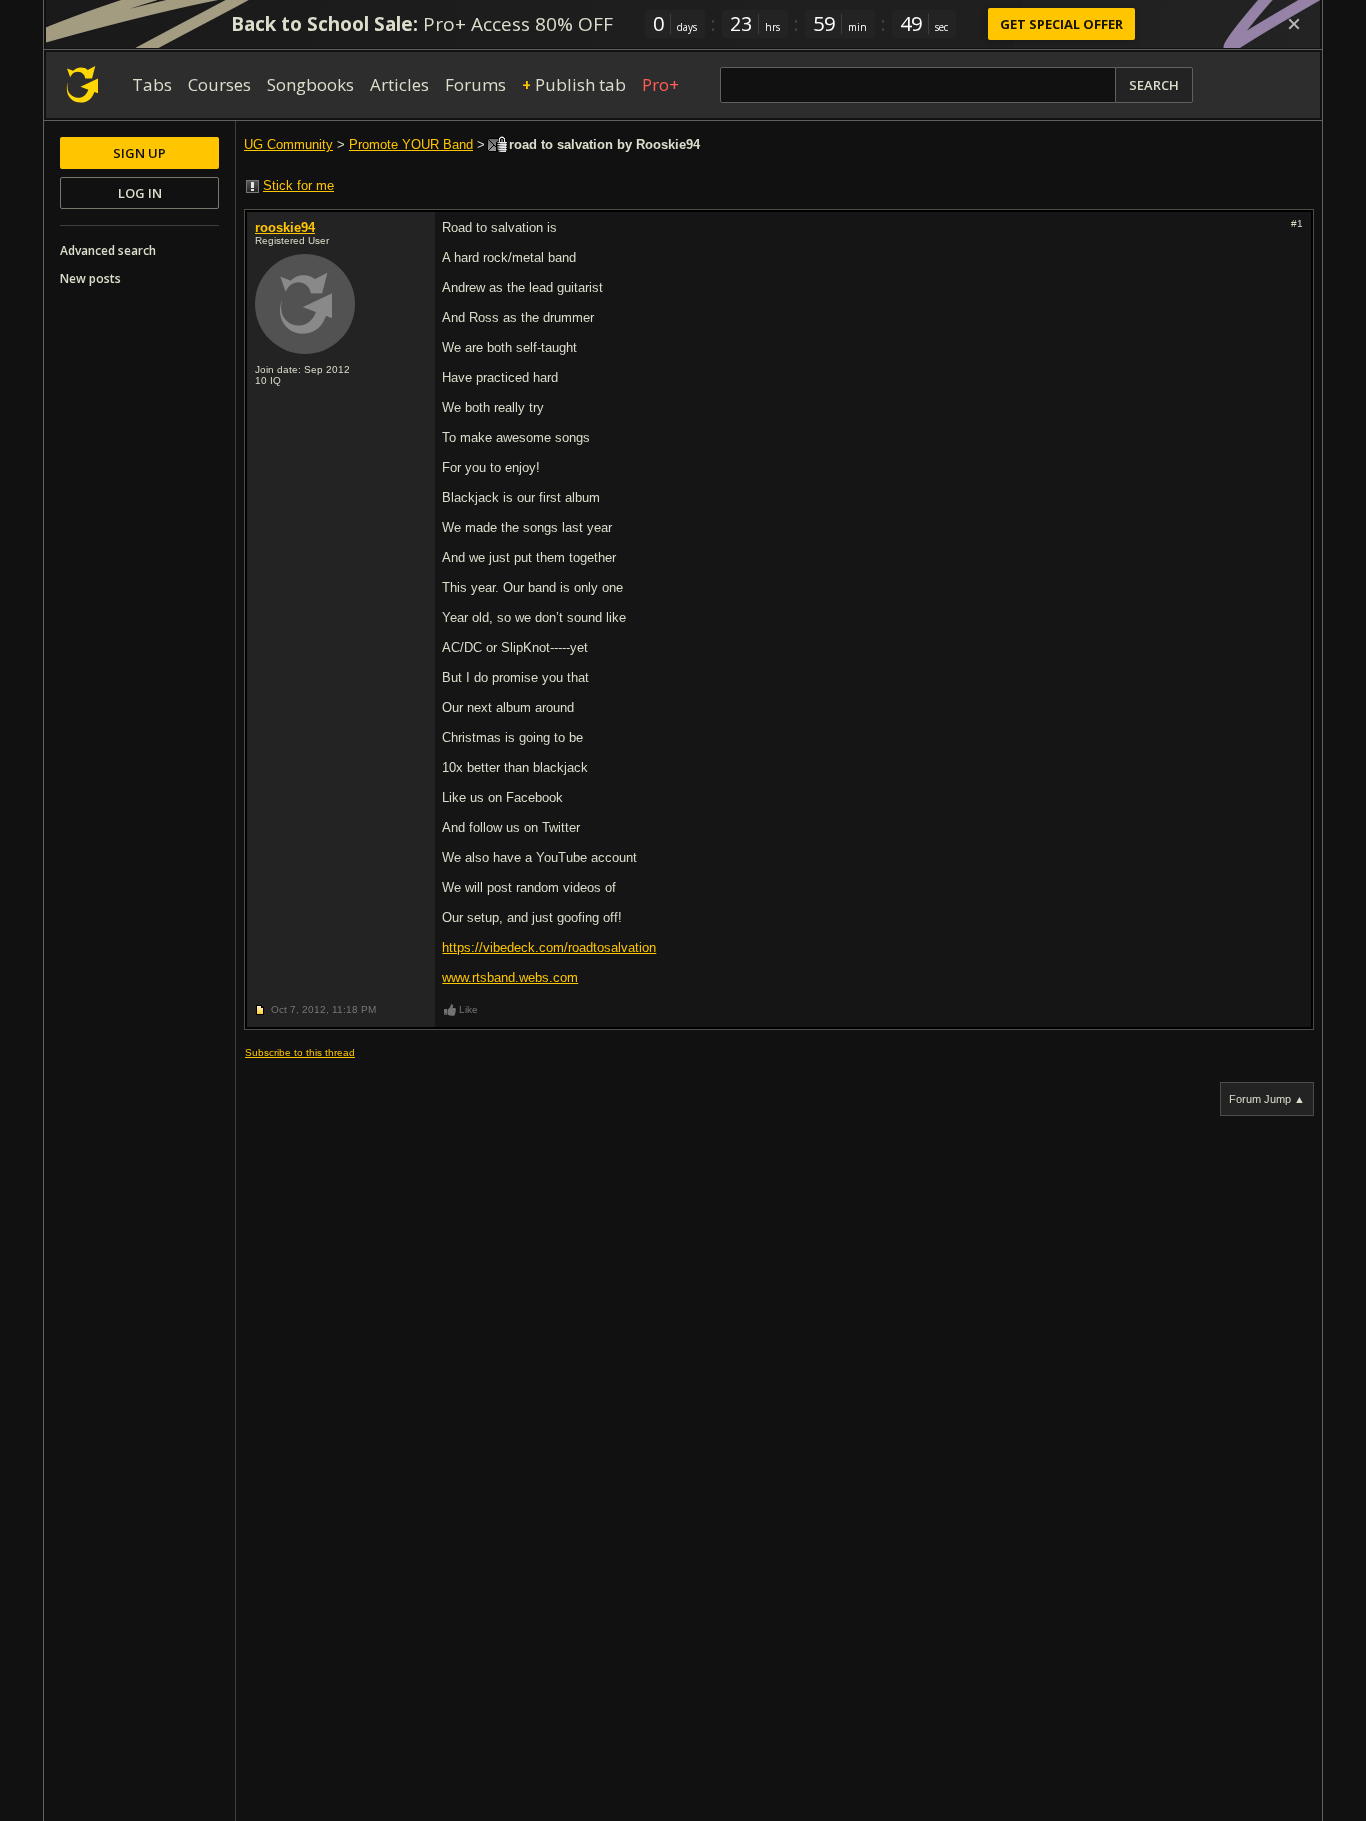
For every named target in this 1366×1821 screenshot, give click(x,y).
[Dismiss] (1294, 24)
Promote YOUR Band (411, 144)
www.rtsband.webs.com (510, 977)
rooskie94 (285, 227)
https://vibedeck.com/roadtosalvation (549, 947)
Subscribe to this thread (300, 1052)
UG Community (288, 144)
